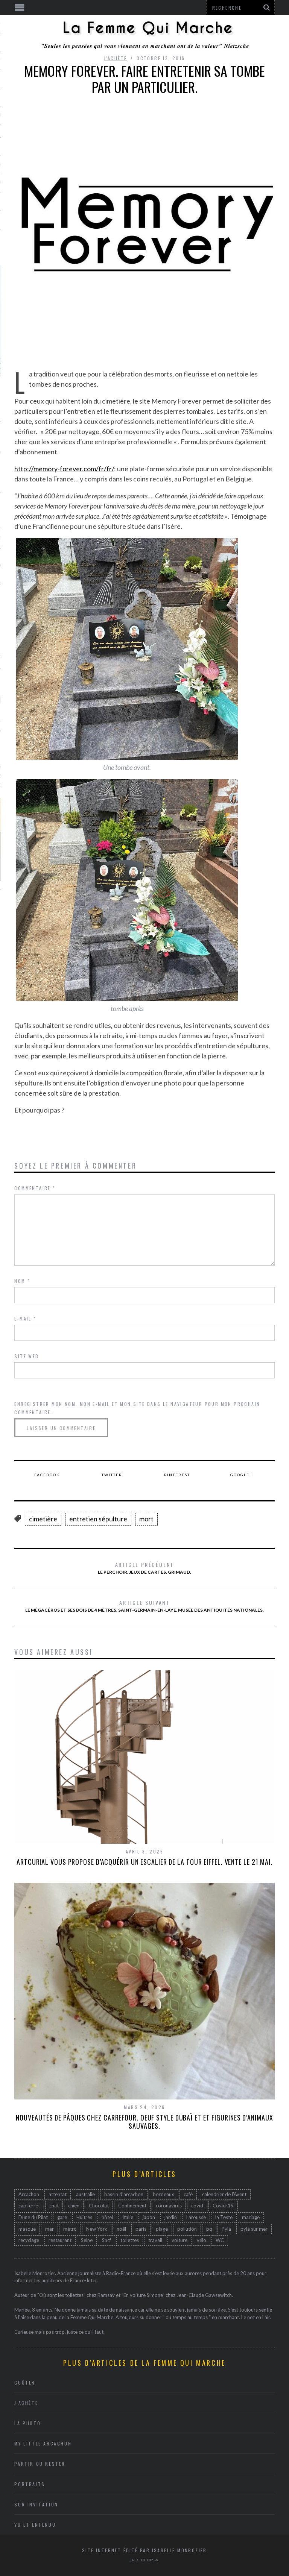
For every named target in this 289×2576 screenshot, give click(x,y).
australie (85, 2194)
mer (49, 2229)
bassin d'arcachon (124, 2194)
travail (155, 2240)
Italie (128, 2217)
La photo (27, 2423)
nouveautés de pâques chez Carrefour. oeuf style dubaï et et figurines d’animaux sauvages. (144, 2122)
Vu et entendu (35, 2525)
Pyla (226, 2229)
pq (209, 2229)
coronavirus (169, 2206)
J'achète (115, 58)
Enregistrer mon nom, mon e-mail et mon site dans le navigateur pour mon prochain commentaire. (137, 1408)
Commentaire (35, 1188)
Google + (242, 1475)
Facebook (47, 1475)
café (188, 2194)
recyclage (29, 2240)
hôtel (107, 2217)
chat (54, 2206)
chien (74, 2206)
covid (197, 2206)
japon (149, 2217)
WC (220, 2240)
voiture (179, 2240)
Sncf (106, 2240)
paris (141, 2229)
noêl (121, 2229)
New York (97, 2229)
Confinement (132, 2206)
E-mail (25, 1318)
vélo (202, 2240)
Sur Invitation (36, 2504)
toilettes (130, 2240)
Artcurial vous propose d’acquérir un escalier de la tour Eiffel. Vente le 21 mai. (144, 1862)
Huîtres (84, 2217)
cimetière (43, 1519)
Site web (27, 1356)
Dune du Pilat (33, 2217)
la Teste (224, 2217)
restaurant (60, 2240)
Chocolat (99, 2206)
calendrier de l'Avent (224, 2194)
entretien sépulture (98, 1519)
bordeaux (164, 2194)
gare (62, 2217)
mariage (251, 2217)
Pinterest (177, 1475)
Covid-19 (223, 2206)
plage (162, 2229)
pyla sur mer (254, 2229)
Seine (87, 2240)
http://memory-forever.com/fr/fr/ (64, 469)
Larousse (196, 2217)
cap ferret (29, 2206)
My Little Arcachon (43, 2443)
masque (27, 2229)
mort (146, 1519)
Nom (22, 1281)
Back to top (143, 2560)
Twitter (112, 1475)
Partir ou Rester (40, 2464)
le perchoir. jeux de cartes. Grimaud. (144, 1568)
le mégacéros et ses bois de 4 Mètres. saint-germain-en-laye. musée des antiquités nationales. (144, 1606)
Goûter (25, 2382)
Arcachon (29, 2194)
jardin (171, 2217)
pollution (187, 2229)
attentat (58, 2194)
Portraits (30, 2484)
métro (70, 2229)
